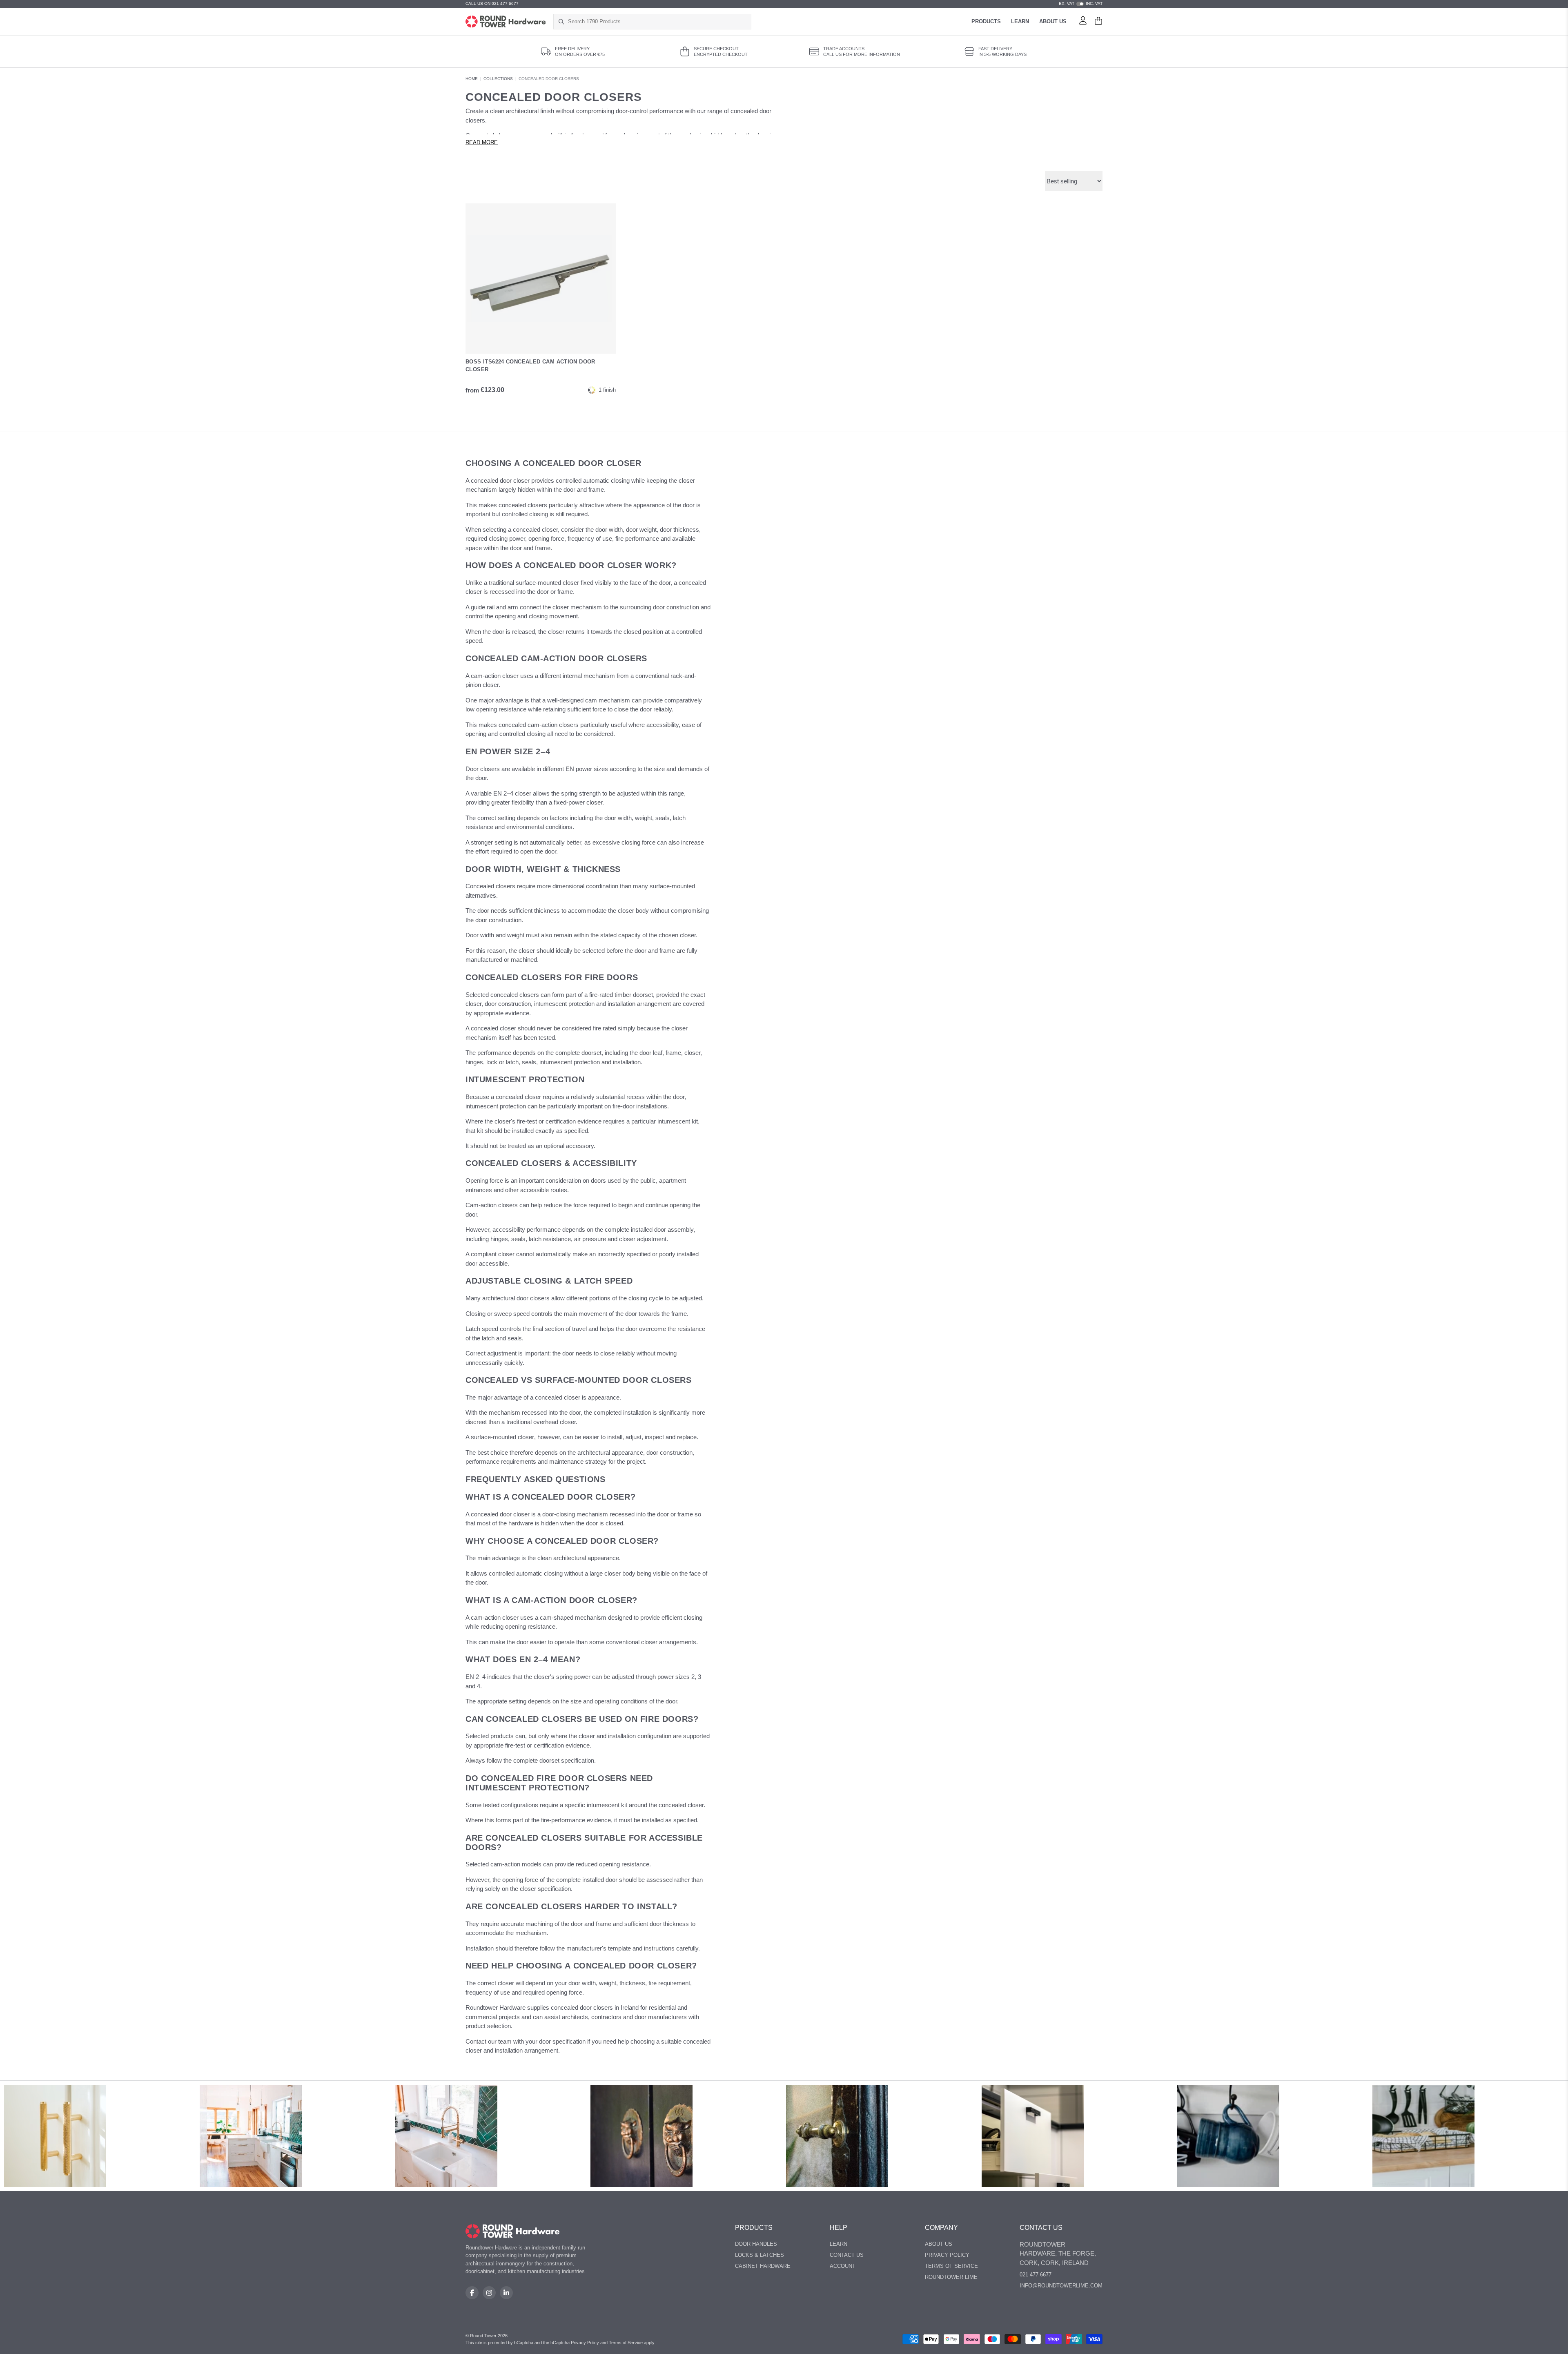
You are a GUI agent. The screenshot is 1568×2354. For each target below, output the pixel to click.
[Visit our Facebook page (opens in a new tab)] (472, 2293)
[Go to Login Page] (1083, 22)
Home (472, 79)
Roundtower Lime (951, 2277)
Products (986, 21)
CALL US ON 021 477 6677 (492, 3)
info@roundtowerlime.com (1061, 2286)
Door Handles (756, 2244)
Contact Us (847, 2255)
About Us (1053, 21)
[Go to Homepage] (506, 22)
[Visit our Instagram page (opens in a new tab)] (489, 2293)
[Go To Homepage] (513, 2231)
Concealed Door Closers (549, 79)
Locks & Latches (759, 2255)
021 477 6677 (1036, 2275)
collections (498, 79)
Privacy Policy (947, 2255)
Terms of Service (951, 2266)
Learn (1020, 21)
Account (843, 2266)
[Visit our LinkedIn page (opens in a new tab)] (506, 2293)
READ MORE (482, 143)
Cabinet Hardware (763, 2266)
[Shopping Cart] (1098, 22)
